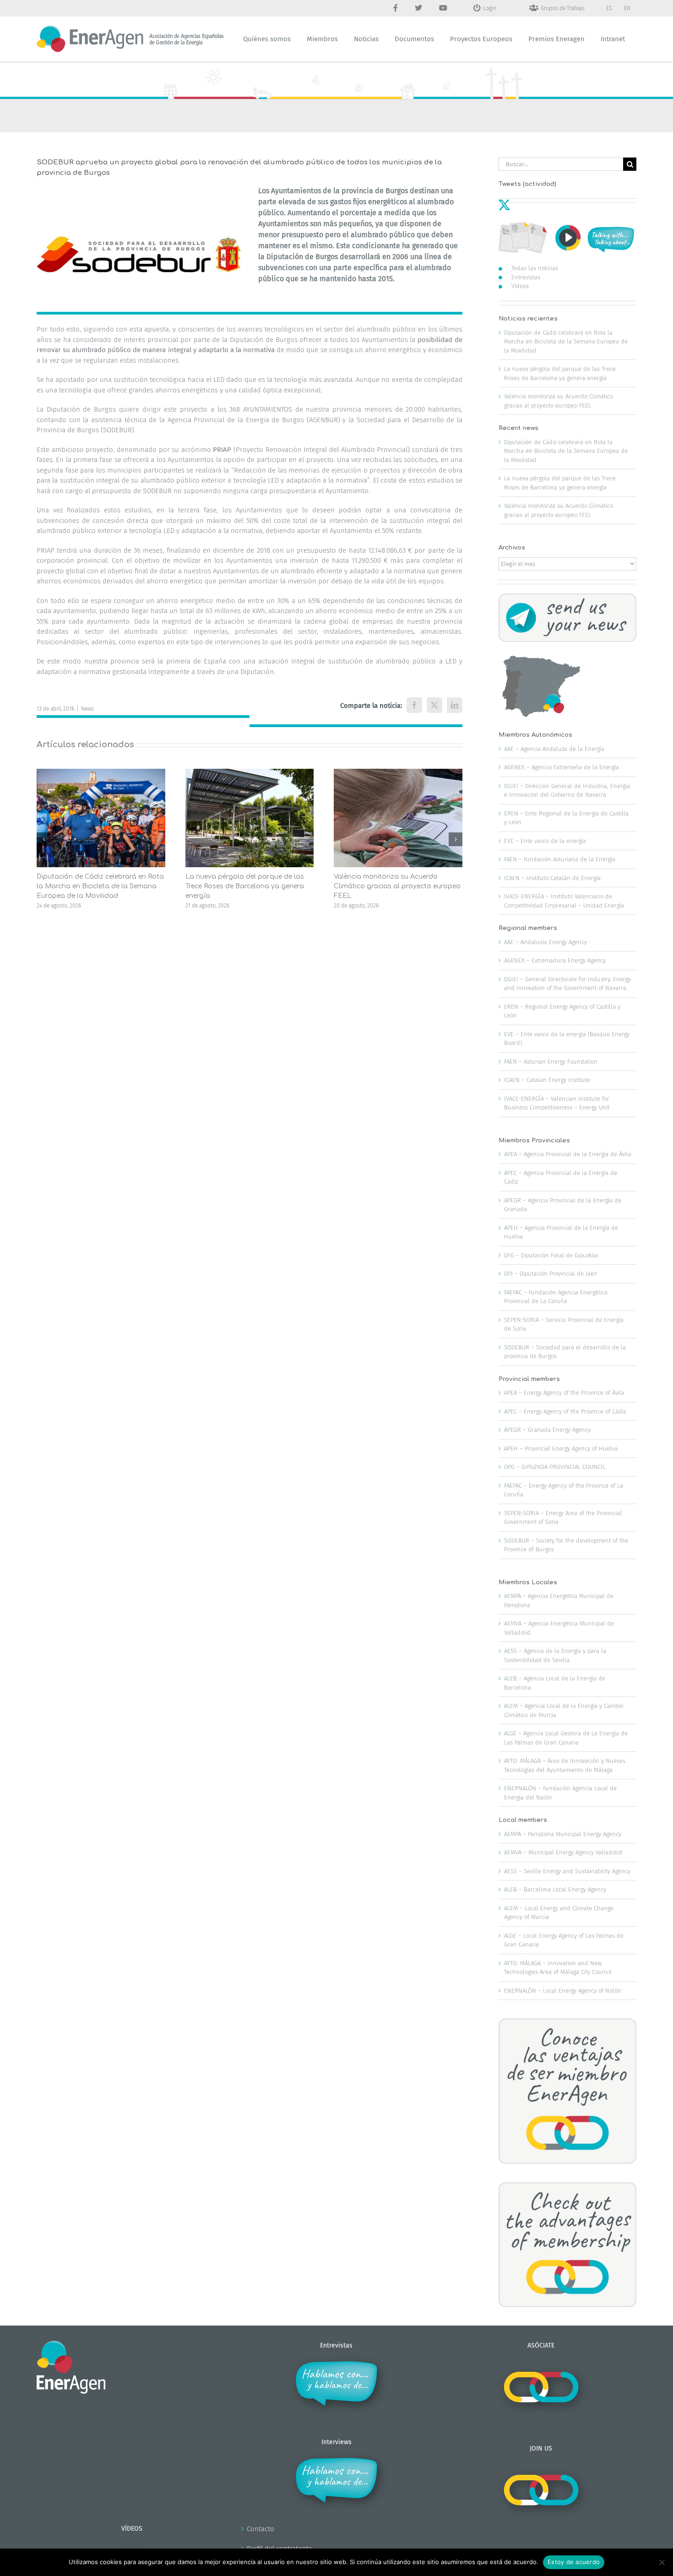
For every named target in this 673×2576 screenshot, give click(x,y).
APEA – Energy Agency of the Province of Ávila (564, 1393)
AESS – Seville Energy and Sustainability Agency (567, 1871)
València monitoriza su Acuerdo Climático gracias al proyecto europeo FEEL (397, 886)
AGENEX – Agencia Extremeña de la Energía (562, 767)
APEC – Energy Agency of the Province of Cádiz (565, 1411)
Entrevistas (526, 277)
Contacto (261, 2529)
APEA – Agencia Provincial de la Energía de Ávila (568, 1154)
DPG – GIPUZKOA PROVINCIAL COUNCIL (555, 1467)
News (87, 709)
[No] (662, 2562)
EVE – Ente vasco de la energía (545, 841)
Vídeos (520, 286)
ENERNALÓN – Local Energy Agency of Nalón (563, 1991)
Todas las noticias (535, 268)
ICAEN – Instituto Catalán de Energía (552, 878)
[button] (43, 839)
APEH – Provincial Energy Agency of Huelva (561, 1448)
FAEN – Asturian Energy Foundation (551, 1062)
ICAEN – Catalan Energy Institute (547, 1080)
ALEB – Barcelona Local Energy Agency (555, 1889)
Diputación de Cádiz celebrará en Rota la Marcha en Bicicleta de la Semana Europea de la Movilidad (100, 886)
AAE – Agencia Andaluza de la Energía (554, 749)
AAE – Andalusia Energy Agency (545, 942)
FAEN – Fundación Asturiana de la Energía (560, 859)
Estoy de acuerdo (574, 2562)
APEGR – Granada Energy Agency (547, 1430)
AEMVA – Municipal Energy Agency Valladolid (563, 1852)
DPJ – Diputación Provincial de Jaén (551, 1274)
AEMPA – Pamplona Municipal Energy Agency (563, 1834)
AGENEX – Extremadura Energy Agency (555, 960)
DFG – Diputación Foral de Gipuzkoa (551, 1255)
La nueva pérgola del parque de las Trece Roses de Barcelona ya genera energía (245, 886)
